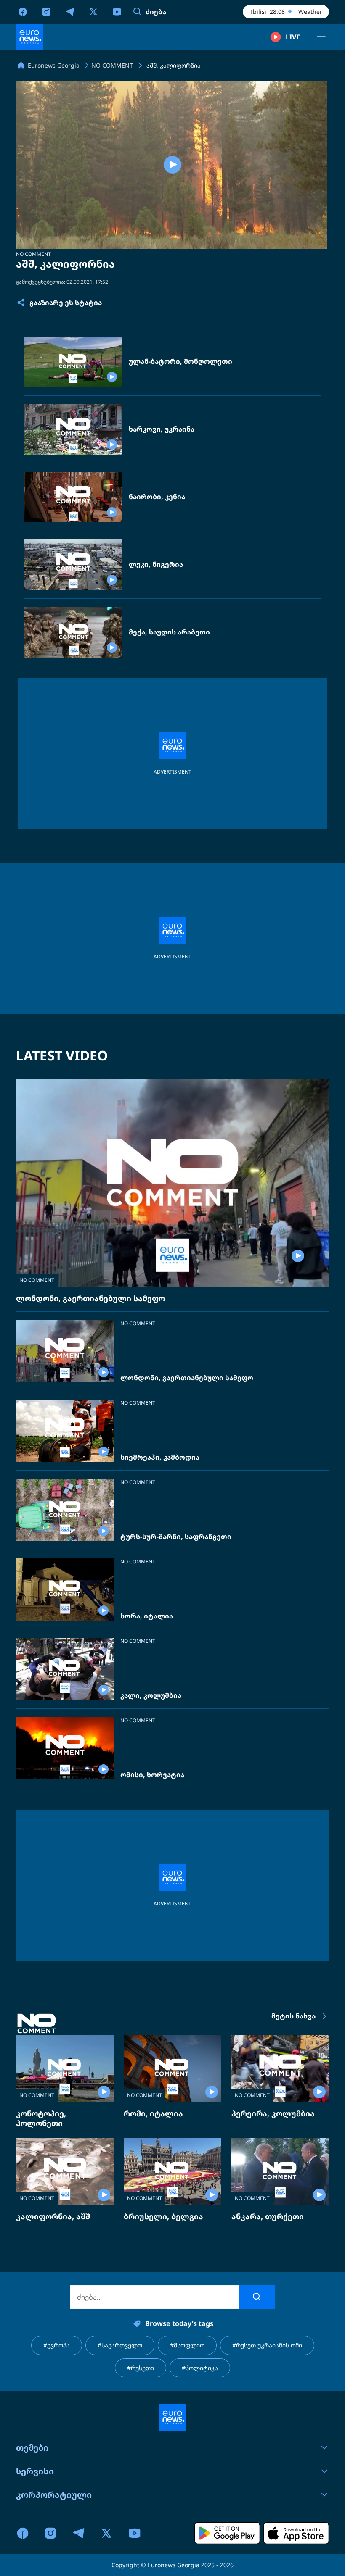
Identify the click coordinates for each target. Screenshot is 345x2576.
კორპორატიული (54, 2495)
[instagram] (46, 11)
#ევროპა (57, 2345)
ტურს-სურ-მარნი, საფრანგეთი (176, 1537)
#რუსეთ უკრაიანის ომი (267, 2345)
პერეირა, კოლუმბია (273, 2113)
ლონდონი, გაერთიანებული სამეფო (90, 1298)
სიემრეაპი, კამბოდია (160, 1457)
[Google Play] (227, 2533)
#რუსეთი (141, 2368)
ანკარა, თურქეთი (268, 2216)
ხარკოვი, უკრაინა (162, 429)
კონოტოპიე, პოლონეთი (41, 2118)
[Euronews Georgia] (29, 37)
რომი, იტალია (153, 2113)
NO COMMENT (33, 254)
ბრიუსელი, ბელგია (163, 2216)
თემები (32, 2448)
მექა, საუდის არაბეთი (169, 632)
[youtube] (117, 11)
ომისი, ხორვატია (152, 1775)
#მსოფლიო (187, 2345)
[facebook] (23, 11)
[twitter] (93, 11)
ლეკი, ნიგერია (156, 564)
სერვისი (35, 2471)
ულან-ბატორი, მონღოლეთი (180, 362)
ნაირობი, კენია (157, 497)
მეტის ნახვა (293, 2016)
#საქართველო (120, 2345)
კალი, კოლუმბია (151, 1696)
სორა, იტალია (147, 1616)
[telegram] (70, 11)
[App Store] (296, 2533)
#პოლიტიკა (200, 2368)
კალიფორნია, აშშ (53, 2216)
